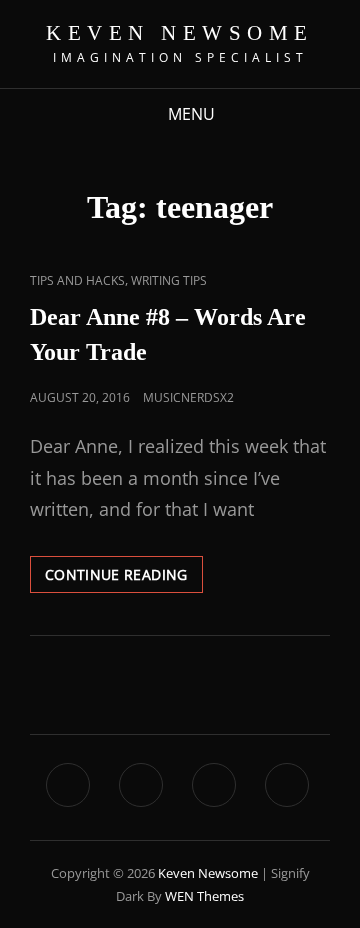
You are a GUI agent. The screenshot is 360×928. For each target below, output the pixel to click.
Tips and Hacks (77, 280)
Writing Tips (169, 280)
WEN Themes (204, 896)
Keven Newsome (180, 33)
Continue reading (124, 570)
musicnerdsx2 (188, 397)
